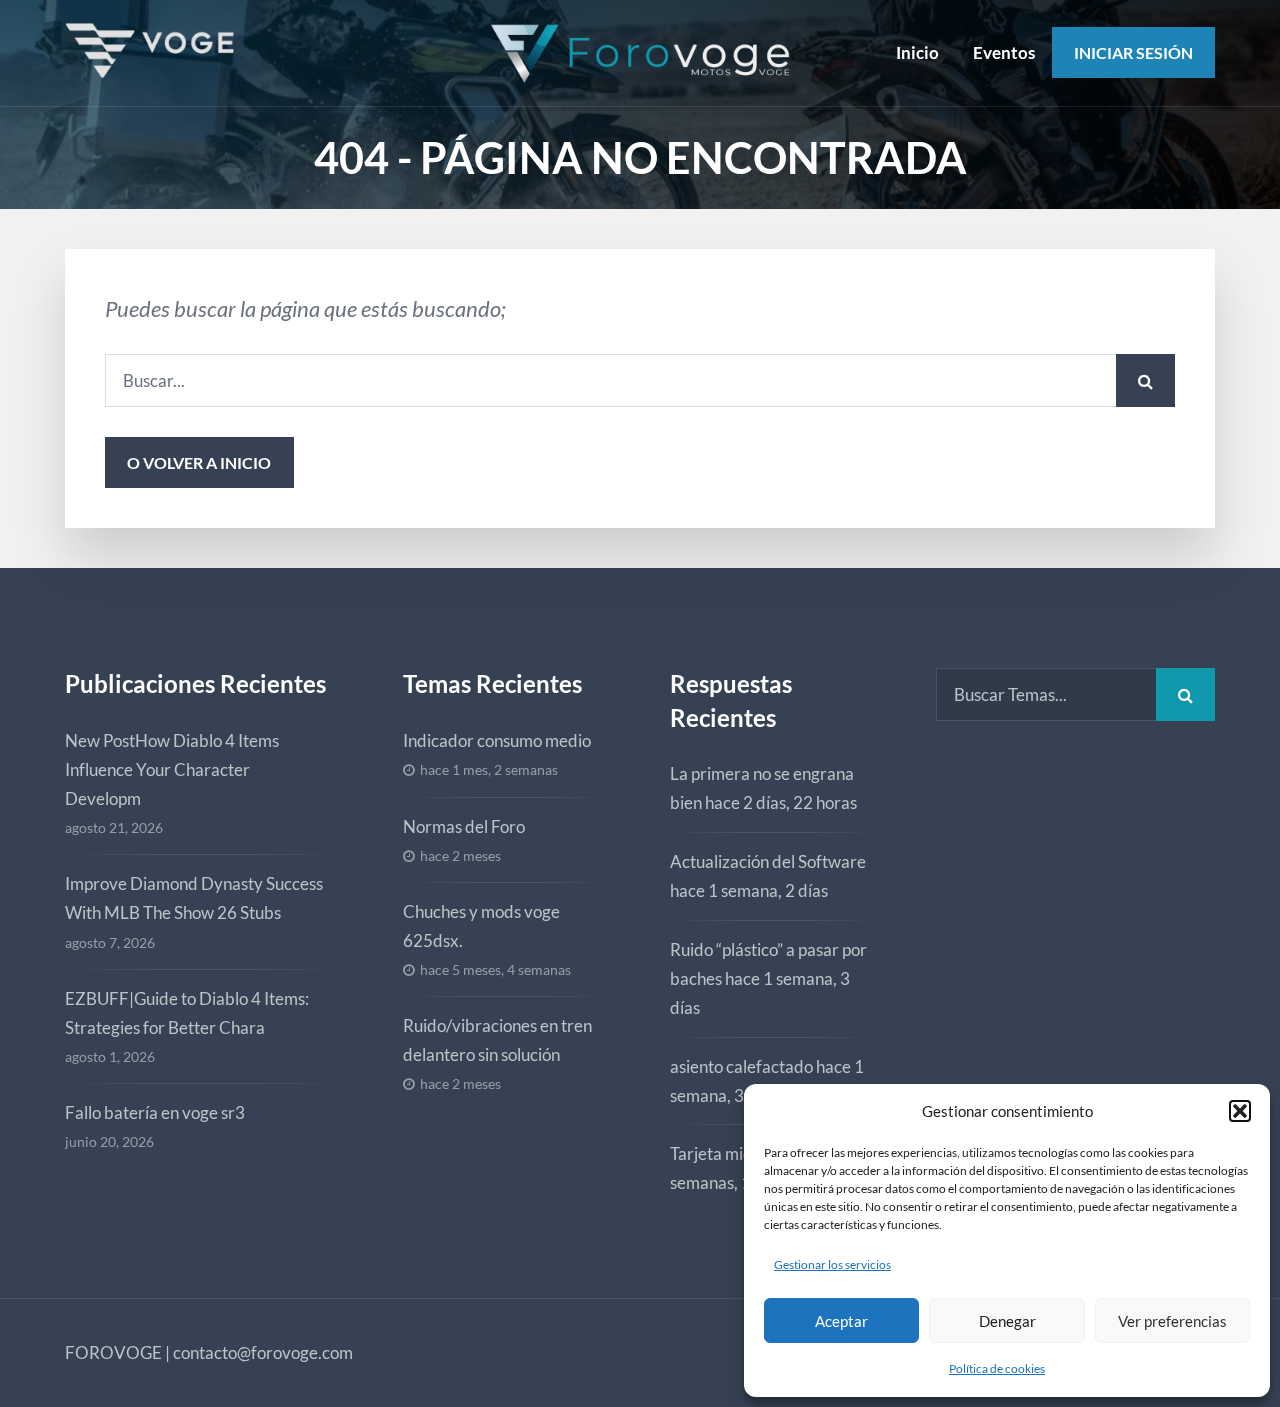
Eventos (1004, 52)
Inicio (917, 52)
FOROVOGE (113, 1352)
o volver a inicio (199, 462)
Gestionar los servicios (832, 1264)
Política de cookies (997, 1368)
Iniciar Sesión (1133, 52)
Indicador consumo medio (497, 740)
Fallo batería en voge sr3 (155, 1112)
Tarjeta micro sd (728, 1153)
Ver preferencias (1172, 1321)
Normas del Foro (464, 826)
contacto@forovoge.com (263, 1352)
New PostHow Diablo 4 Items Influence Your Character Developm (172, 769)
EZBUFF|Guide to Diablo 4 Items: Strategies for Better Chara (187, 1013)
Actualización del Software (768, 861)
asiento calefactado (741, 1066)
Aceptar (841, 1321)
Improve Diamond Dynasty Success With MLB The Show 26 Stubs (194, 898)
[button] (1240, 1111)
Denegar (1007, 1321)
